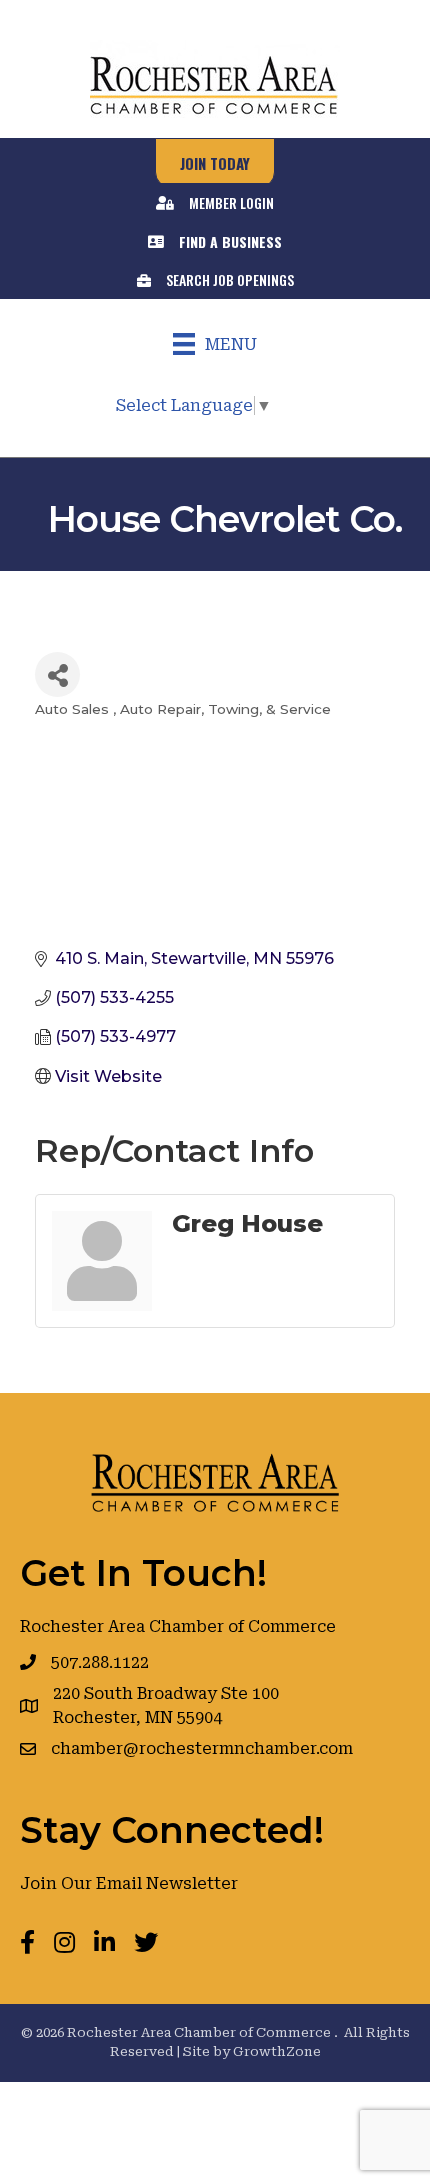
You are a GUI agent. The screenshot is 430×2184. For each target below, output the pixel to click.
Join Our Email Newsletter (129, 1883)
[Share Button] (57, 674)
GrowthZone (277, 2051)
